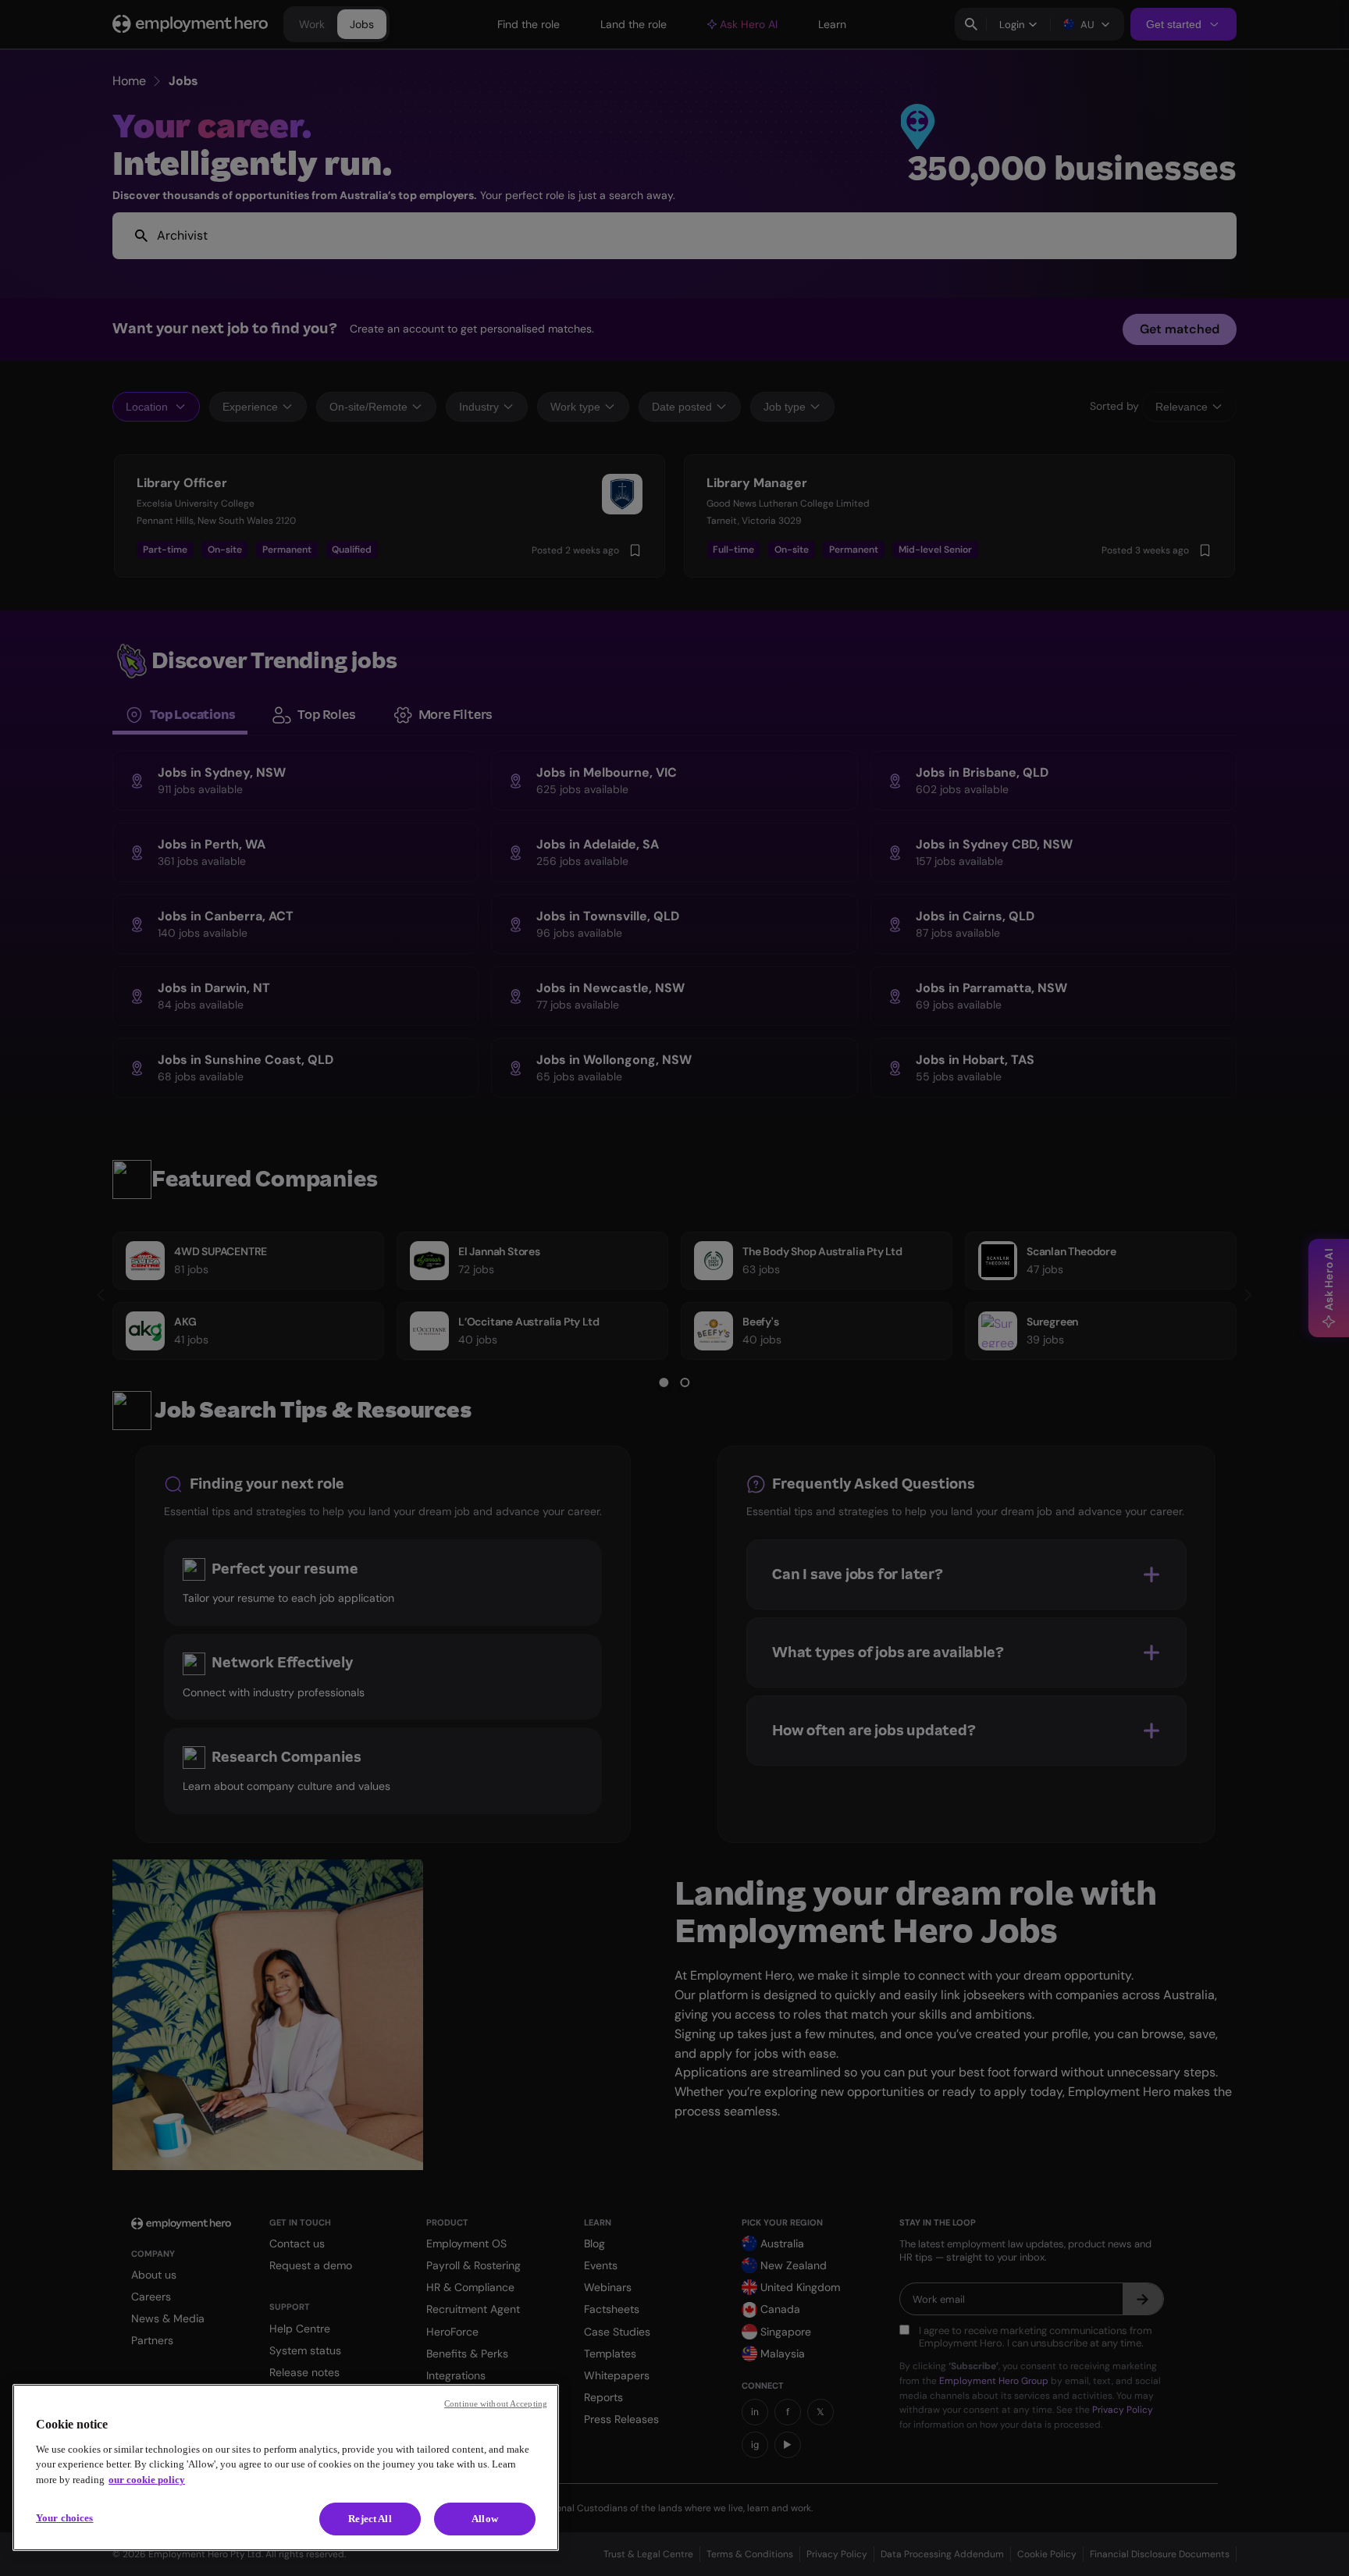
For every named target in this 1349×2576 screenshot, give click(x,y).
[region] (286, 2467)
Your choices (65, 2518)
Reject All (370, 2519)
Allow (485, 2519)
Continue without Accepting (496, 2403)
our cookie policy (147, 2480)
